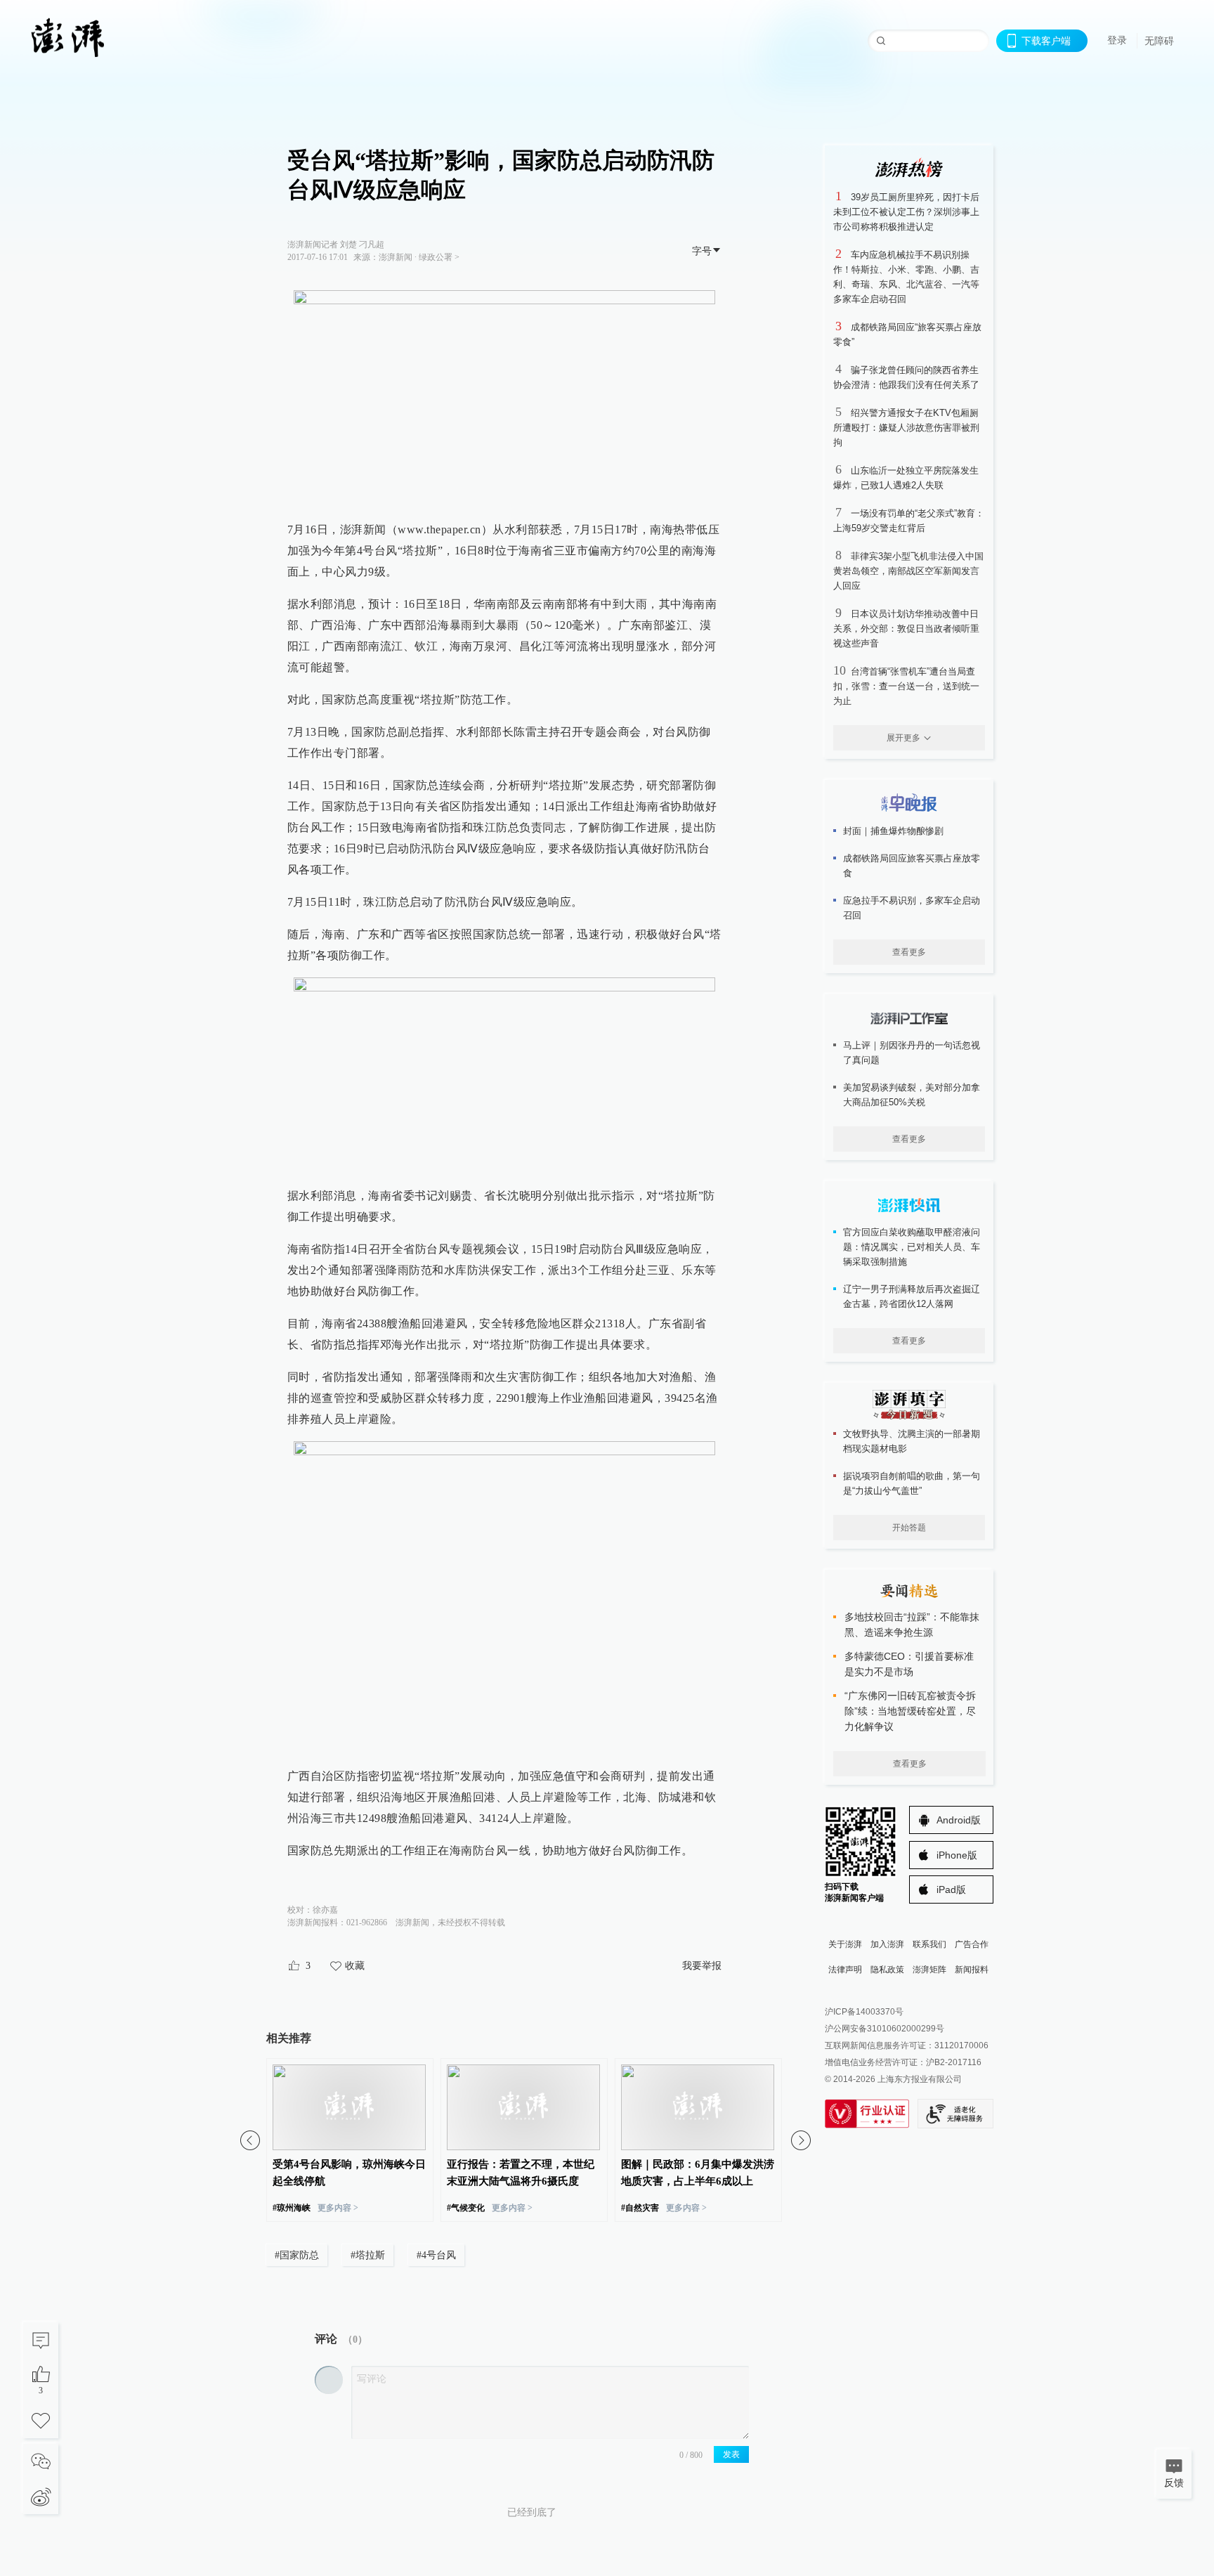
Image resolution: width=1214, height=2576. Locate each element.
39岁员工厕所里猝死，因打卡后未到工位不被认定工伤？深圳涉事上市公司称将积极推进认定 (906, 212)
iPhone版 (957, 1855)
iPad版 (951, 1889)
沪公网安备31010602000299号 (885, 2029)
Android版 (959, 1820)
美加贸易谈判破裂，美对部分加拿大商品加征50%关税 (912, 1095)
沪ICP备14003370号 (864, 2012)
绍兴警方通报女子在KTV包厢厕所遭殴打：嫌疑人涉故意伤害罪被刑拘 (906, 428)
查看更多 (909, 952)
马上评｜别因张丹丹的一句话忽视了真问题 (912, 1053)
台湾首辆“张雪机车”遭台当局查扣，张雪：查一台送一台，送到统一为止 (906, 686)
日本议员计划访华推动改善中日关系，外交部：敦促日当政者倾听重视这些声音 (906, 629)
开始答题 (909, 1528)
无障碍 (1159, 41)
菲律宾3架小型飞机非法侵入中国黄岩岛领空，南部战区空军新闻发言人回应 (908, 571)
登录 (1117, 40)
